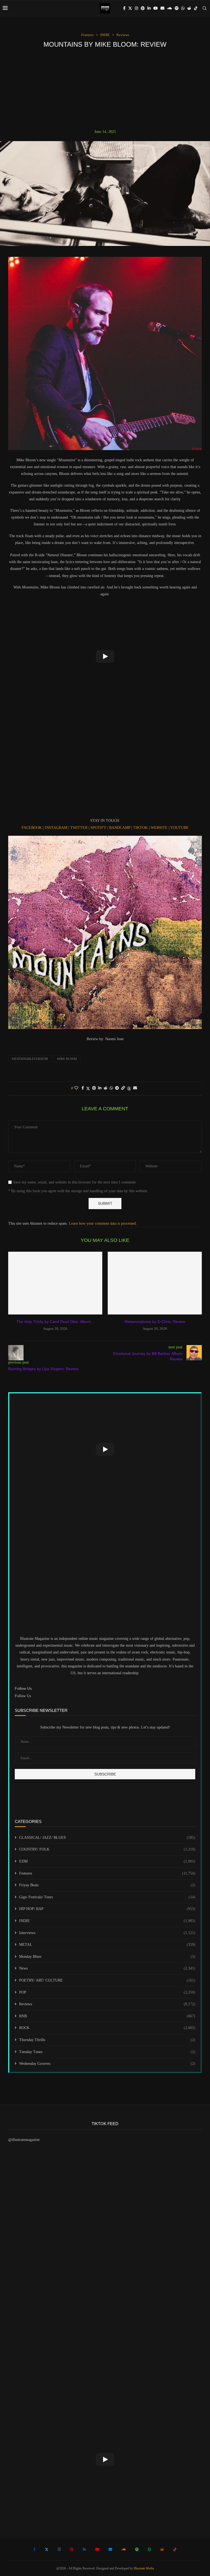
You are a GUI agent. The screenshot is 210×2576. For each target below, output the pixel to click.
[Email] (162, 8)
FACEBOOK (32, 828)
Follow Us (23, 1696)
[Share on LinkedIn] (100, 1088)
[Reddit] (189, 8)
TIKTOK (141, 828)
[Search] (205, 8)
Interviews (107, 1933)
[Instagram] (136, 8)
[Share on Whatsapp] (111, 1088)
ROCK (107, 2028)
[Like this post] (76, 1088)
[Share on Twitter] (88, 1088)
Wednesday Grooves (107, 2064)
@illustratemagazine (24, 2140)
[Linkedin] (149, 8)
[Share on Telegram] (117, 1088)
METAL (107, 1945)
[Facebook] (124, 8)
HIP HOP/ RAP (107, 1909)
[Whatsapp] (183, 8)
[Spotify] (177, 8)
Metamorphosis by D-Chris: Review (155, 1322)
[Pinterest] (143, 8)
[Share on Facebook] (83, 1088)
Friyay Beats (107, 1885)
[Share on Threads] (129, 1088)
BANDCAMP (120, 828)
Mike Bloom (67, 1059)
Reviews (107, 2004)
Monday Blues (107, 1957)
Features (107, 1873)
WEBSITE (160, 828)
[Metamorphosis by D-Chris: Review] (155, 1283)
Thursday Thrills (107, 2040)
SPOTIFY (99, 828)
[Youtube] (156, 8)
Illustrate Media (144, 2568)
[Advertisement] (105, 89)
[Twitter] (130, 8)
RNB (107, 2016)
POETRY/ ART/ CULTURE (107, 1980)
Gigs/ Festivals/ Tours (107, 1897)
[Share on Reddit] (106, 1088)
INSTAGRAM (57, 828)
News (107, 1968)
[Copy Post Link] (123, 1088)
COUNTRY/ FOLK (107, 1849)
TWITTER (79, 828)
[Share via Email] (135, 1088)
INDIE (107, 1921)
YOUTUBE (180, 828)
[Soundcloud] (170, 8)
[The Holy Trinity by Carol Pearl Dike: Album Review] (55, 1283)
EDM (107, 1861)
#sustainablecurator (30, 1059)
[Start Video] (105, 656)
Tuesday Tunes (107, 2052)
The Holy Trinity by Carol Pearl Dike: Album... (55, 1322)
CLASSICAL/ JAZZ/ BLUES (107, 1838)
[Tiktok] (196, 8)
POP (107, 1992)
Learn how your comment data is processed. (103, 1223)
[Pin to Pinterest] (94, 1088)
